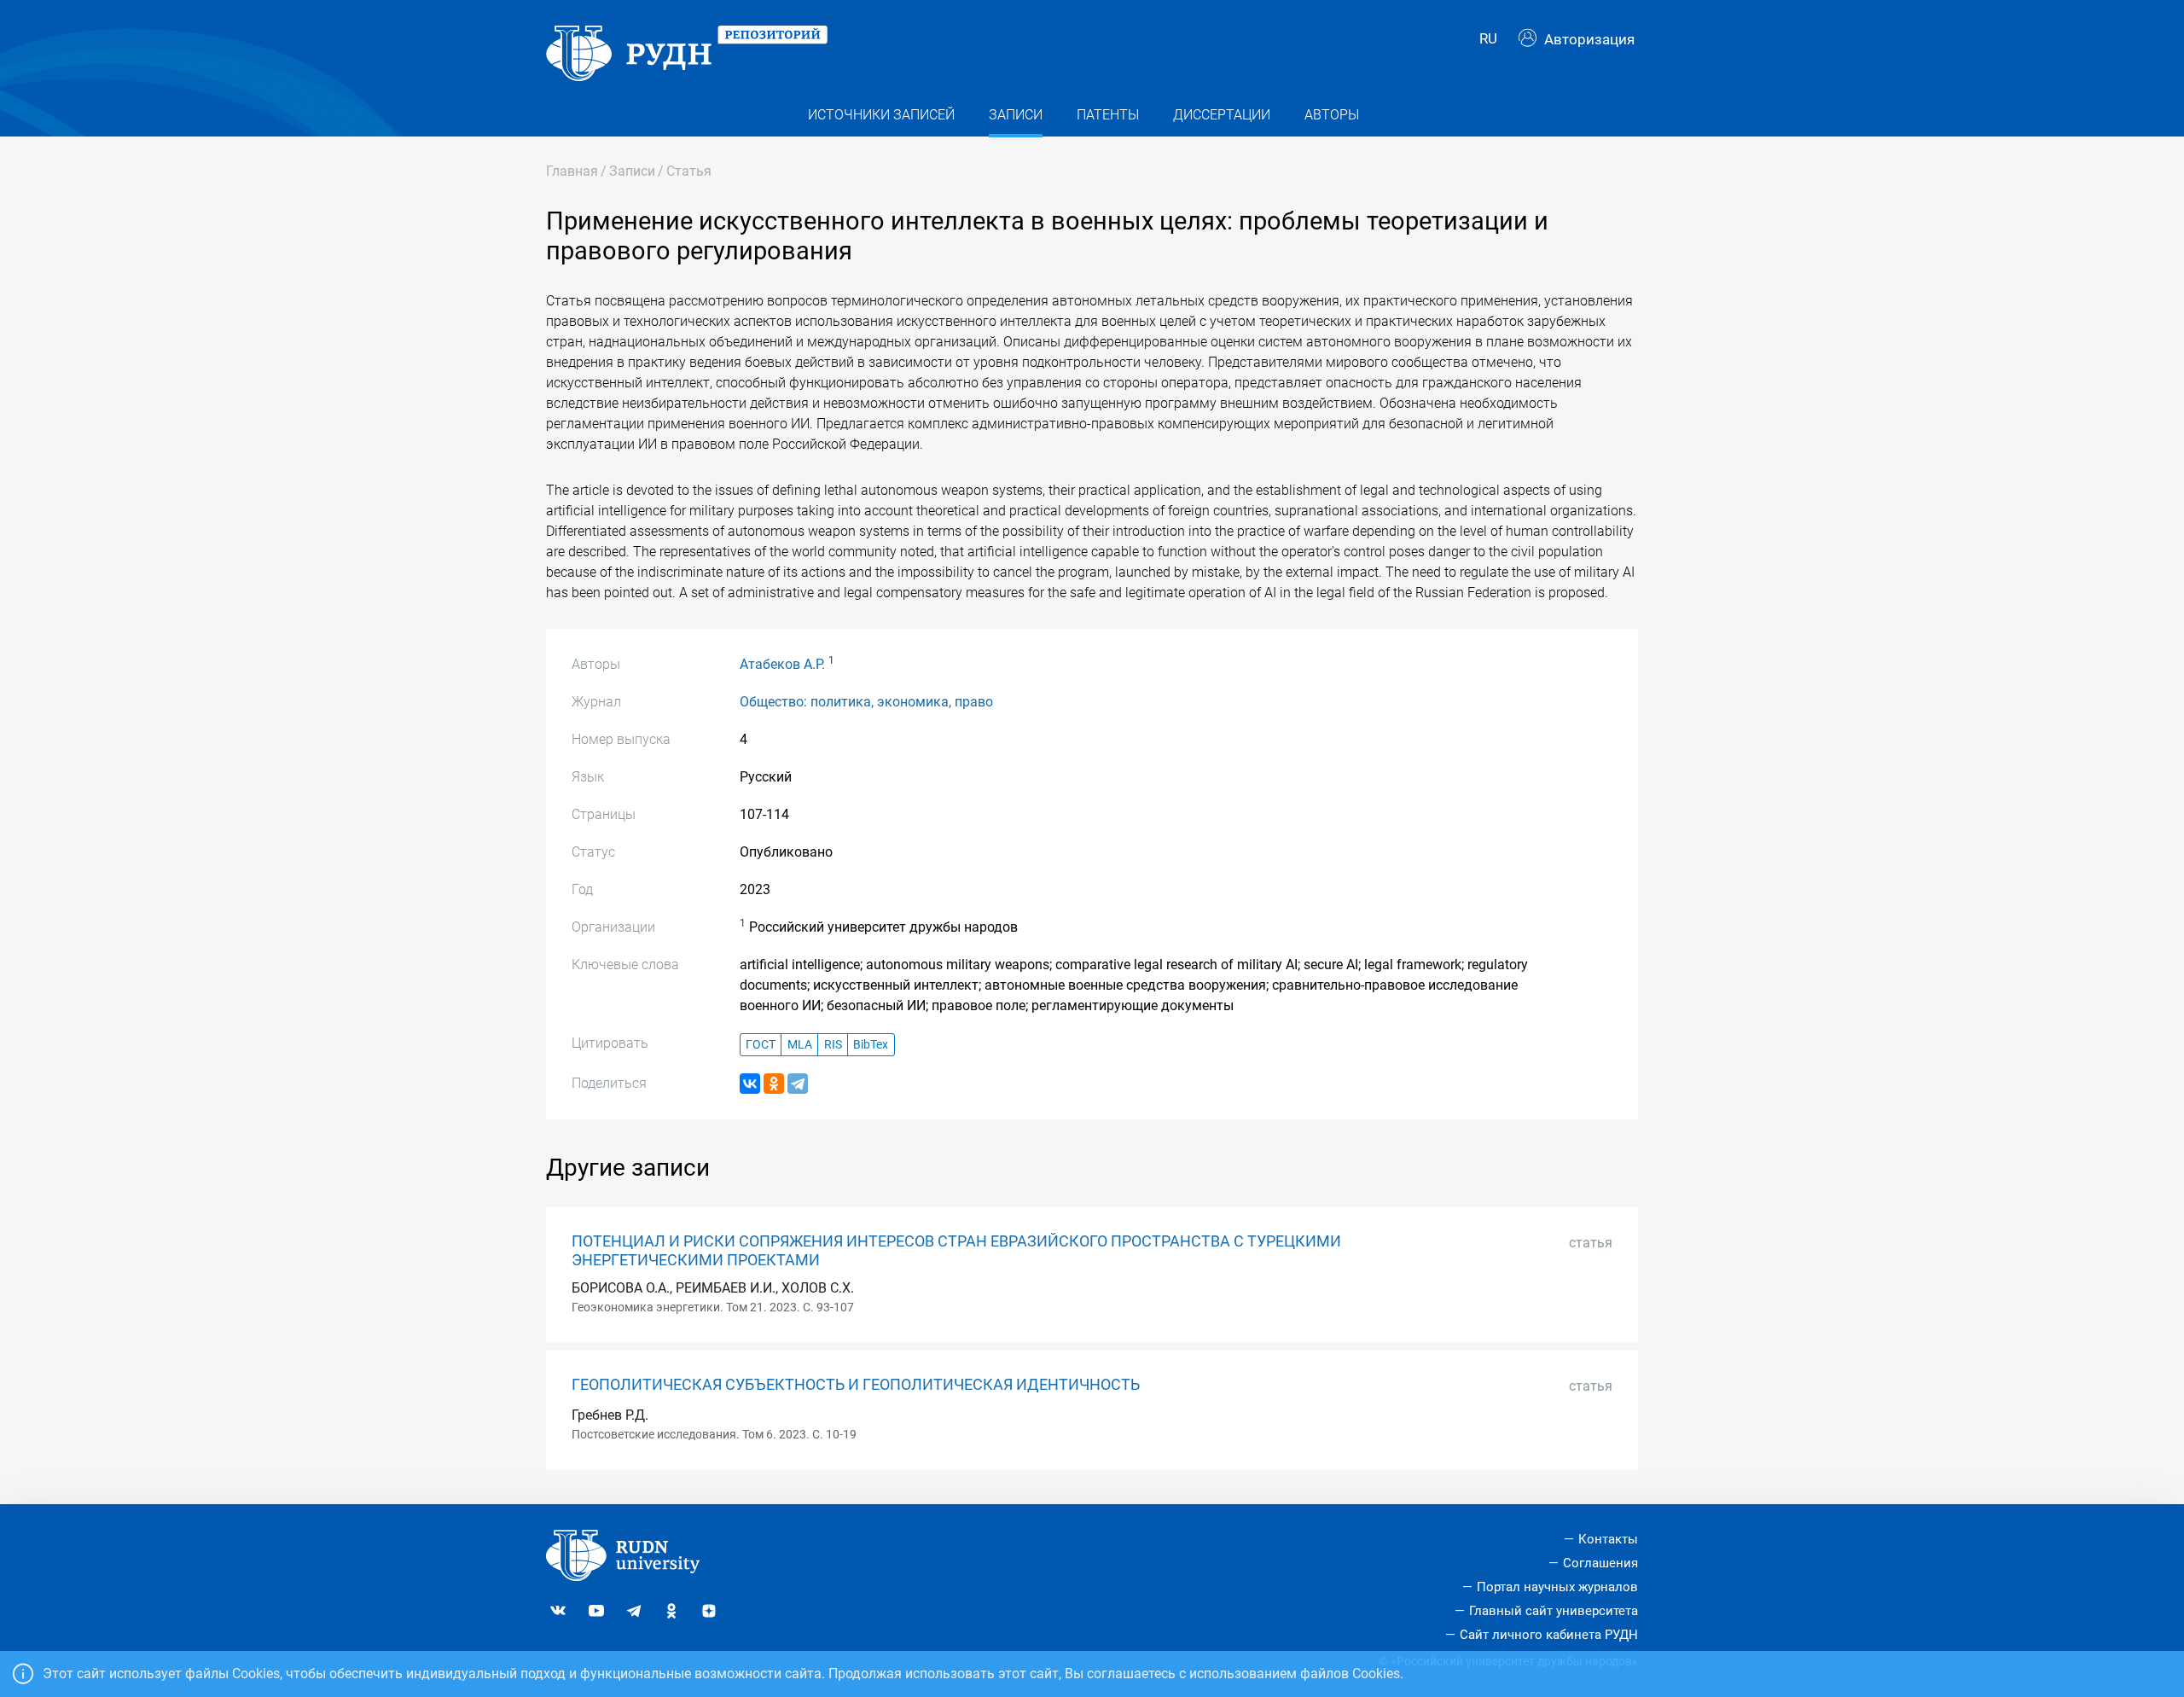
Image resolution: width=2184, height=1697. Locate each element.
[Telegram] (798, 1084)
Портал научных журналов (1557, 1587)
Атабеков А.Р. (782, 664)
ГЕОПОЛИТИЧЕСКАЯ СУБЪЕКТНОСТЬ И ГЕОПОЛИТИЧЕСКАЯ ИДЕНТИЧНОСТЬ (856, 1385)
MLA (800, 1045)
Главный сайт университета (1554, 1611)
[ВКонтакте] (750, 1084)
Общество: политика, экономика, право (866, 702)
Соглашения (1600, 1563)
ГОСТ (761, 1045)
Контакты (1608, 1539)
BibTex (871, 1045)
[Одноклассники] (774, 1084)
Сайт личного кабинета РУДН (1549, 1635)
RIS (833, 1045)
